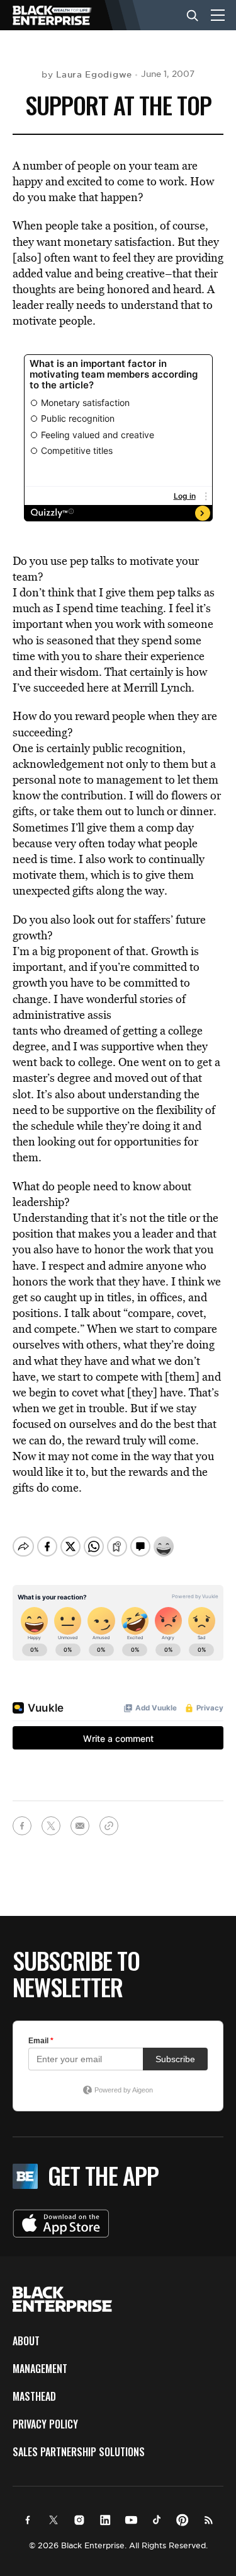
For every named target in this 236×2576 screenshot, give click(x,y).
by (87, 74)
